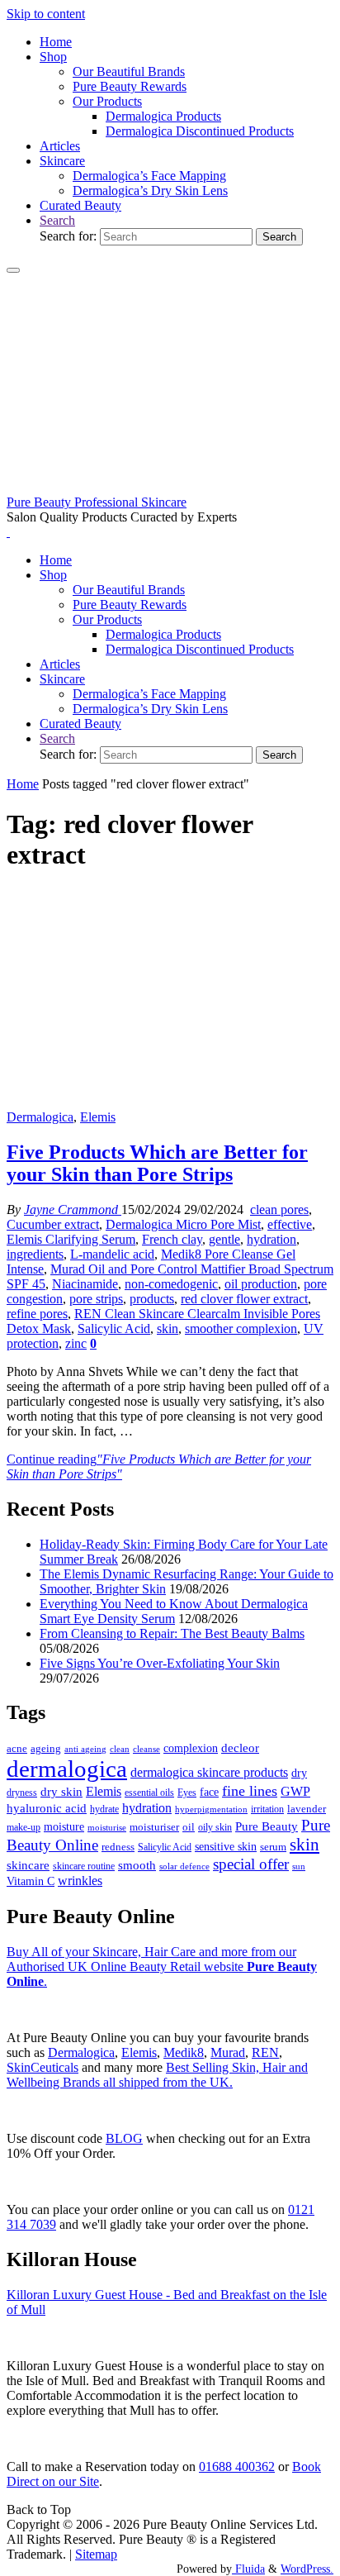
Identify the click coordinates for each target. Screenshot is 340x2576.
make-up (24, 1827)
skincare (28, 1865)
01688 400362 (237, 2466)
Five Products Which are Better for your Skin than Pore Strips (157, 1163)
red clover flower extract (244, 1299)
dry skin (61, 1792)
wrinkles (80, 1881)
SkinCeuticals (42, 2067)
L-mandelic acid (112, 1254)
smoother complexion (241, 1328)
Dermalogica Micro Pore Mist (183, 1224)
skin (168, 1328)
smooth (137, 1865)
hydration (272, 1239)
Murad (228, 2052)
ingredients (35, 1254)
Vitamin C (31, 1881)
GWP (295, 1791)
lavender (307, 1809)
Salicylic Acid (114, 1328)
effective (290, 1224)
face (209, 1792)
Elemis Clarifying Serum (71, 1239)
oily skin (215, 1827)
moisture (64, 1826)
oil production (261, 1284)
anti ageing (85, 1749)
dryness (22, 1793)
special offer (251, 1864)
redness (118, 1847)
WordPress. (307, 2569)
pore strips (96, 1299)
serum (273, 1847)
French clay (172, 1239)
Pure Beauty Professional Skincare (97, 502)
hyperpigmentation (211, 1809)
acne (17, 1749)
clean (120, 1749)
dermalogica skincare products (209, 1772)
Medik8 (184, 2052)
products (152, 1299)
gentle (224, 1239)
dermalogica (67, 1769)
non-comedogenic (171, 1284)
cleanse (146, 1749)
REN (265, 2052)
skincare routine (84, 1866)
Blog (124, 2138)
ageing (46, 1748)
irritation (267, 1809)
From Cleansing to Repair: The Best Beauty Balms (172, 1633)
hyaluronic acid (47, 1808)
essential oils (149, 1793)
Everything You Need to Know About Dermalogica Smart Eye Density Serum (174, 1611)
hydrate (104, 1809)
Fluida (248, 2569)
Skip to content (46, 14)
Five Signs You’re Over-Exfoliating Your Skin (160, 1663)
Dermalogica (40, 1117)
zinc (76, 1343)
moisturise (107, 1827)
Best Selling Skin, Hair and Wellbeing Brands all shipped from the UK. (157, 2075)
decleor (240, 1747)
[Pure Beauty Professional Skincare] (170, 487)
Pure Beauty (267, 1826)
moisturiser (154, 1827)
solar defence (184, 1866)
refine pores (37, 1314)
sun (299, 1866)
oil (189, 1827)
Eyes (187, 1793)
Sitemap (96, 2554)
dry (299, 1773)
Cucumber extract (53, 1224)
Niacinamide (85, 1284)
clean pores (279, 1209)
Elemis (98, 1117)
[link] (57, 220)
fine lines (250, 1791)
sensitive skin (226, 1846)
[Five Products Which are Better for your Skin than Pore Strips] (170, 1102)
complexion (191, 1748)
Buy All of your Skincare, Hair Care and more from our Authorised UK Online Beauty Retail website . (162, 1967)
